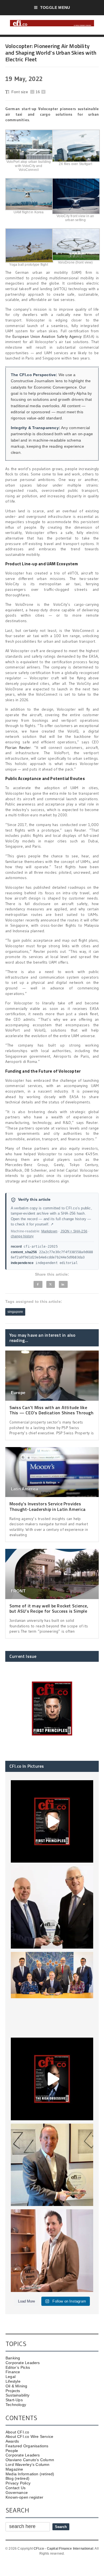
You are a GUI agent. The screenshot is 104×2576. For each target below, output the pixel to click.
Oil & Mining (17, 2386)
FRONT (18, 1591)
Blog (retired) (17, 2478)
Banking (13, 2358)
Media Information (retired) (30, 2474)
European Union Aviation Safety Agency (47, 336)
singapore (15, 1312)
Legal (11, 2377)
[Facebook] (38, 1284)
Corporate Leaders (23, 2363)
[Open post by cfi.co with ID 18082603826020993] (52, 2251)
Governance (17, 2493)
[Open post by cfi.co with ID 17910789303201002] (52, 1822)
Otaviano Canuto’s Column (30, 2460)
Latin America (25, 1489)
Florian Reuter (18, 748)
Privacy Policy (18, 2483)
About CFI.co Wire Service (29, 2436)
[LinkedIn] (63, 1284)
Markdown (49, 1231)
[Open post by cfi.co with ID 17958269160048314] (52, 2079)
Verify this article (34, 1200)
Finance (13, 2372)
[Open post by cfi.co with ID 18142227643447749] (52, 2165)
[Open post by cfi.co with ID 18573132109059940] (52, 1993)
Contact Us (16, 2488)
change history (22, 1236)
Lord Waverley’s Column (28, 2464)
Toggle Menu (55, 7)
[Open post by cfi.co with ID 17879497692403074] (52, 1907)
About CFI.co (17, 2432)
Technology (16, 2405)
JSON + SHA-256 (74, 1231)
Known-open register (24, 2497)
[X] (50, 1284)
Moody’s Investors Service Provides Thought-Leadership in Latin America (47, 1506)
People (12, 2451)
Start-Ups (14, 2400)
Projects (13, 2391)
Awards (12, 2441)
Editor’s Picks (18, 2367)
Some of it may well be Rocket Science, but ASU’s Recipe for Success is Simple (49, 1608)
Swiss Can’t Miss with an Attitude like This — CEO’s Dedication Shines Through (51, 1410)
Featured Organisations (27, 2446)
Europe (18, 1393)
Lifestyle (13, 2381)
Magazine (14, 2469)
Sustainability (17, 2395)
